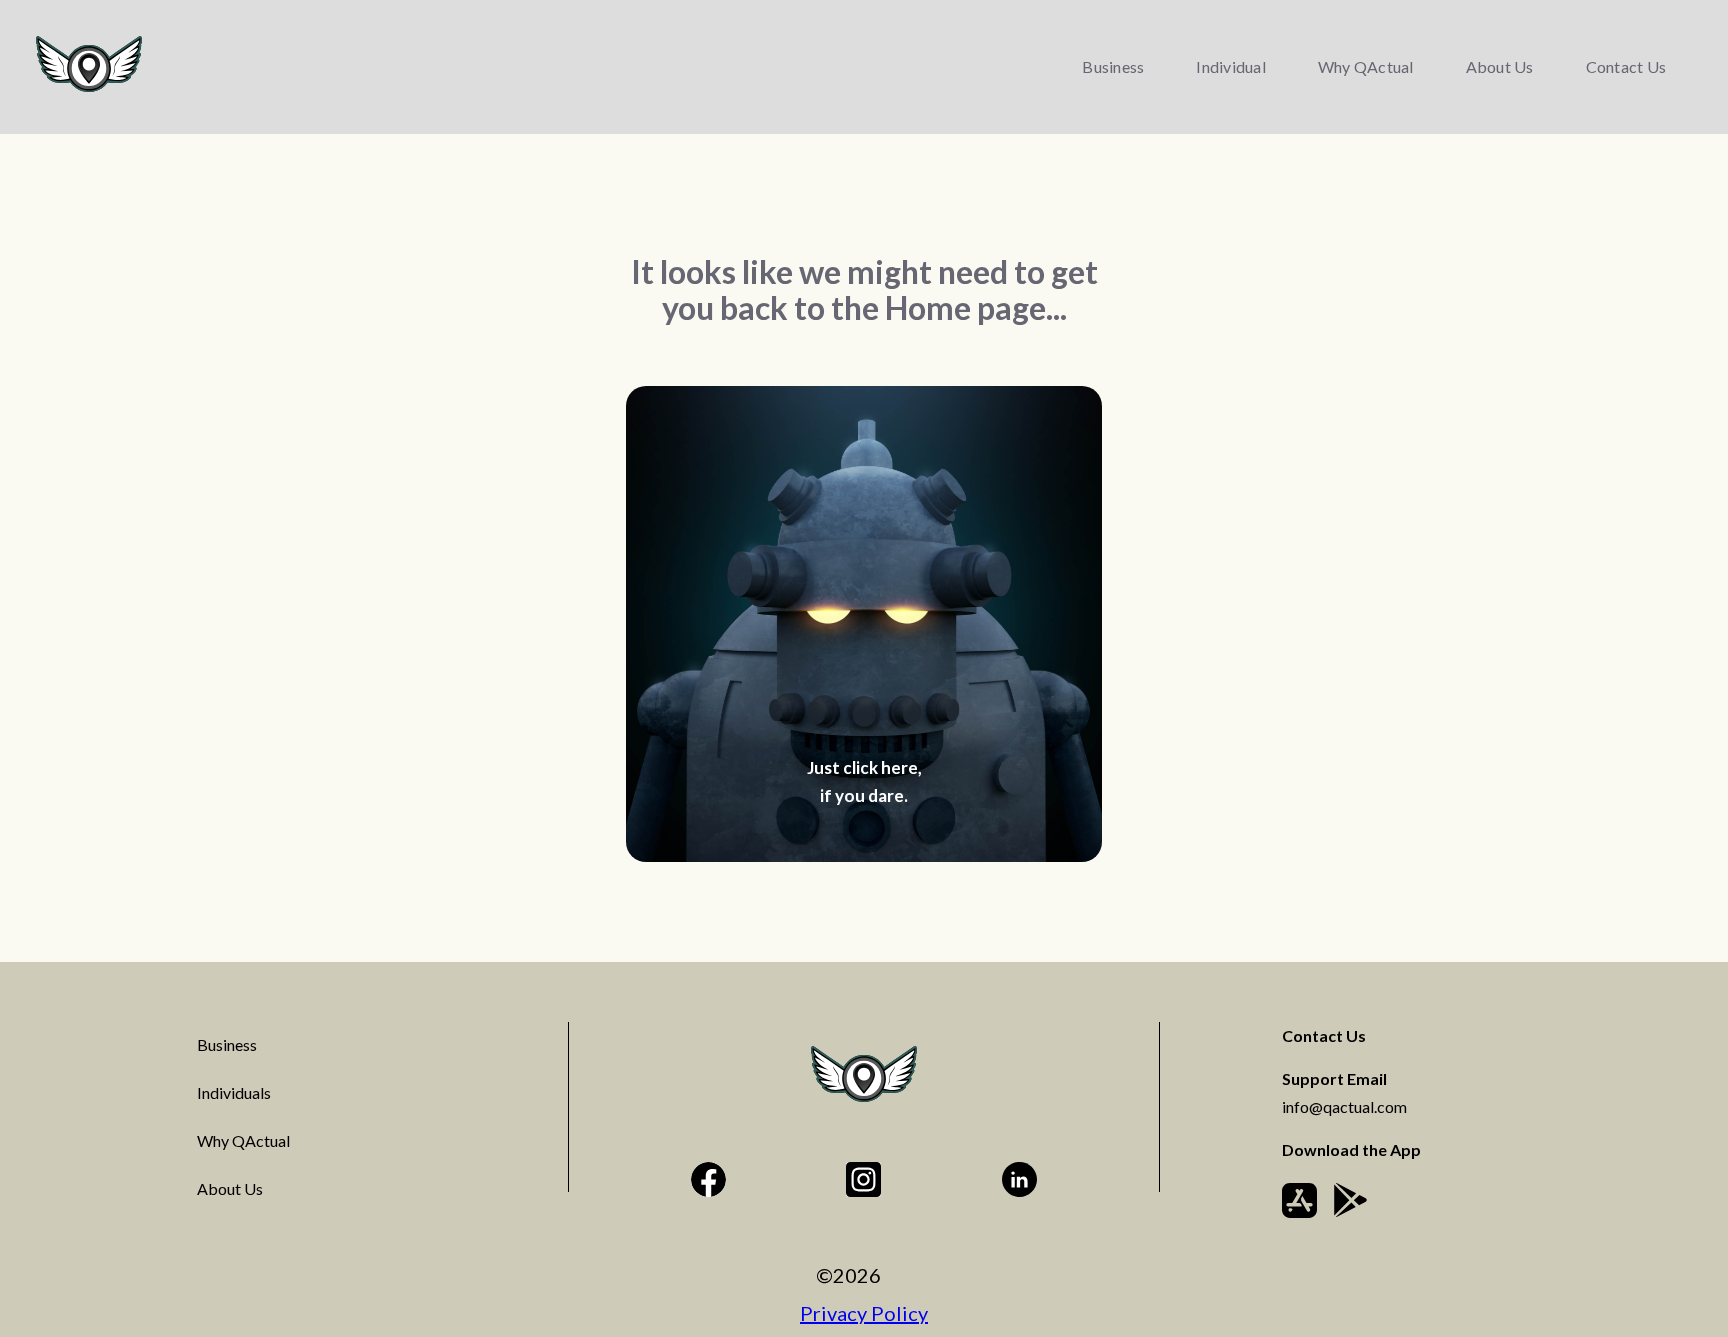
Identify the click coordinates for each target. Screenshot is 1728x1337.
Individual (1231, 66)
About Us (1500, 66)
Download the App (1351, 1149)
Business (1113, 66)
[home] (89, 64)
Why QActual (1366, 66)
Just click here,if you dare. (864, 781)
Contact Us (1626, 66)
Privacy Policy (864, 1313)
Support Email (1344, 1092)
